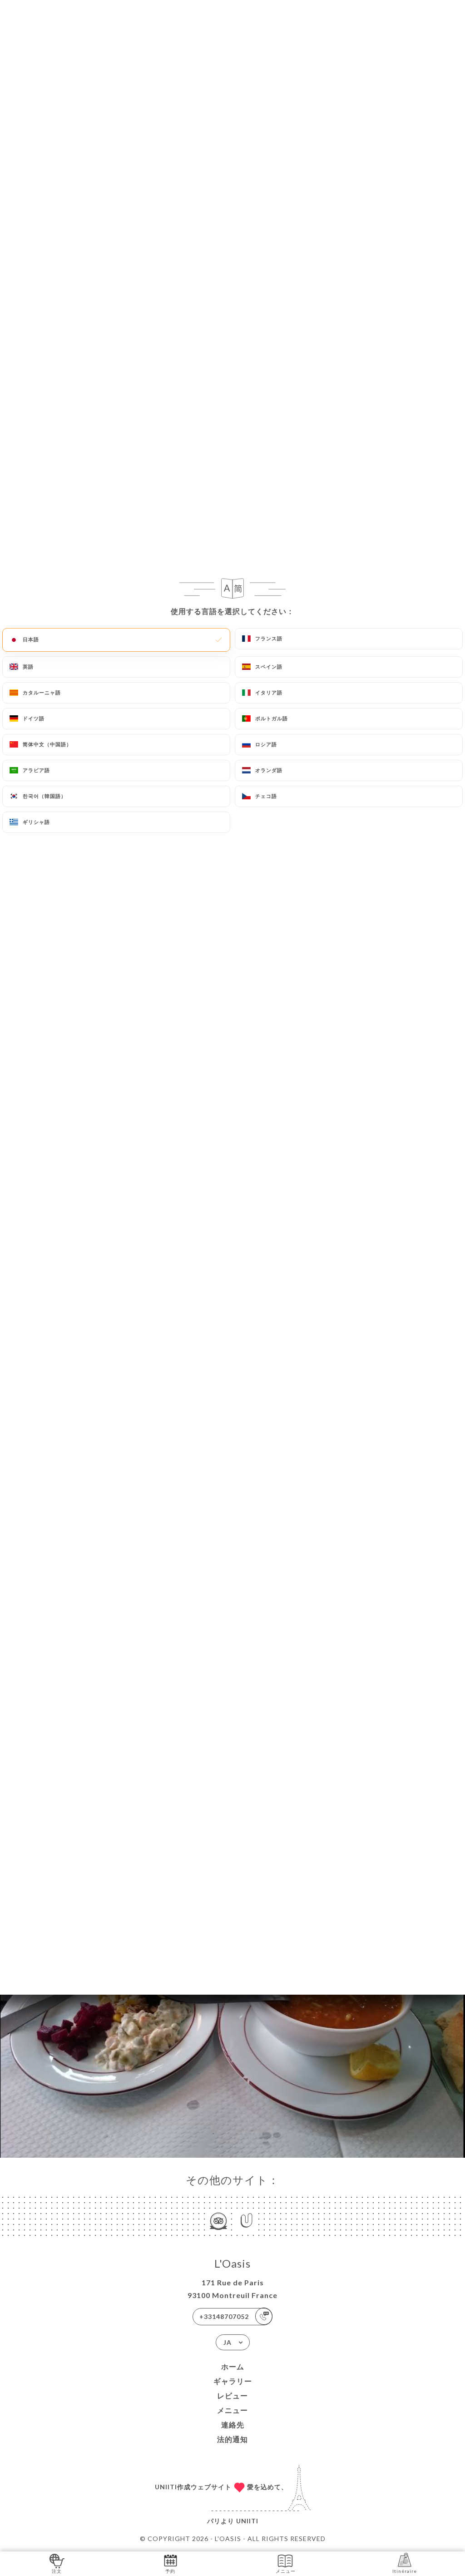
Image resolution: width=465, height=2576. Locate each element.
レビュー (232, 2395)
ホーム (233, 2366)
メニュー (232, 2410)
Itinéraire (405, 2571)
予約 (170, 2571)
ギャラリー (233, 2381)
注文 (57, 2571)
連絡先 (233, 2425)
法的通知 (232, 2439)
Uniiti (247, 2521)
